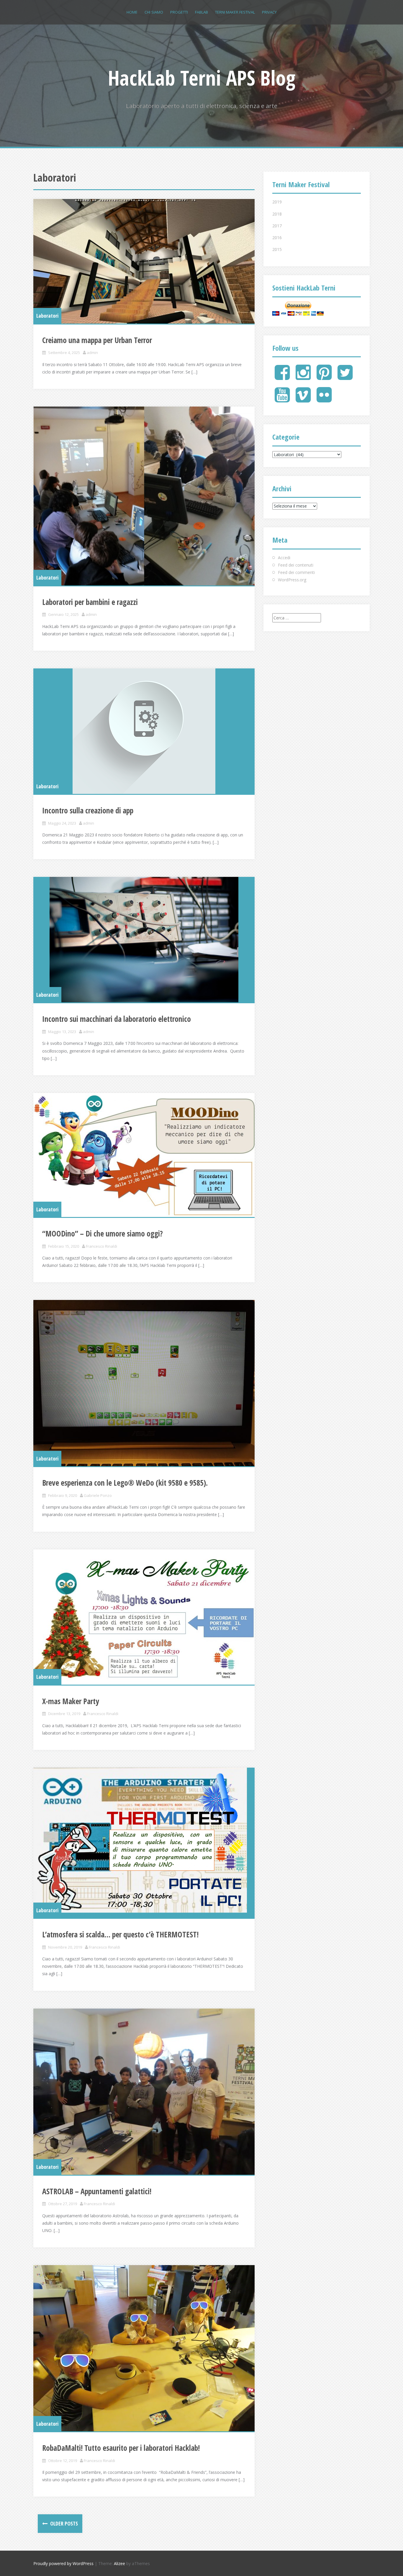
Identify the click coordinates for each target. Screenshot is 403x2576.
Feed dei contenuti (296, 565)
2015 (277, 249)
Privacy (269, 12)
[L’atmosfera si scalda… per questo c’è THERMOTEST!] (144, 1843)
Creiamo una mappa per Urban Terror (97, 340)
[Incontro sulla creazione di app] (144, 731)
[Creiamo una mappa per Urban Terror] (144, 261)
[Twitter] (345, 377)
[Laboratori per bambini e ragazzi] (144, 496)
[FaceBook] (282, 377)
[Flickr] (324, 400)
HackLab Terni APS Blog (202, 78)
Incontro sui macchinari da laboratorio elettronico (117, 1019)
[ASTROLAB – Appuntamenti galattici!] (144, 2092)
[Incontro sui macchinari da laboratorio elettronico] (144, 940)
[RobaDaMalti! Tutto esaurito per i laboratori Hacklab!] (144, 2348)
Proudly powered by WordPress (63, 2563)
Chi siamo (154, 12)
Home (132, 12)
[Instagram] (303, 377)
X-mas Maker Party (71, 1701)
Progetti (179, 12)
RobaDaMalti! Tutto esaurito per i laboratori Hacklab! (121, 2448)
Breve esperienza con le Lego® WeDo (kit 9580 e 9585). (125, 1483)
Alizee (119, 2563)
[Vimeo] (303, 400)
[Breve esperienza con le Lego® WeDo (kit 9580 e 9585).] (144, 1383)
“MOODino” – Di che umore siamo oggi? (103, 1234)
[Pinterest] (324, 377)
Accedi (284, 558)
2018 (277, 214)
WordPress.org (292, 580)
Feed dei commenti (296, 572)
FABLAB (201, 12)
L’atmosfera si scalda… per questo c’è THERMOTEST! (120, 1934)
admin (92, 353)
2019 (277, 202)
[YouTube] (282, 400)
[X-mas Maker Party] (144, 1617)
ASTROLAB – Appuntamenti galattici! (97, 2191)
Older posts (63, 2523)
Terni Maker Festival (235, 12)
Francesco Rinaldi (101, 1246)
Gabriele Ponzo (98, 1495)
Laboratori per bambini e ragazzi (90, 602)
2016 (277, 238)
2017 (277, 226)
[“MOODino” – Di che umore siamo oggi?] (144, 1155)
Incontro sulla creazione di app (88, 810)
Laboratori (47, 316)
